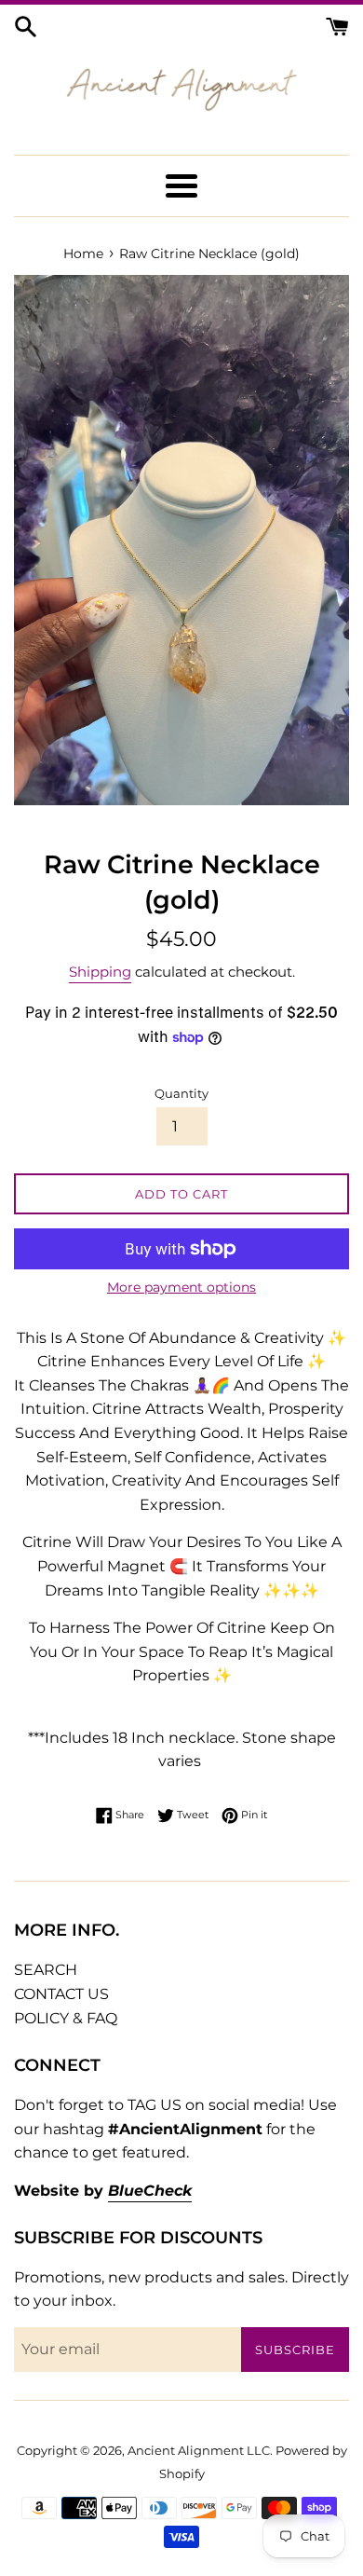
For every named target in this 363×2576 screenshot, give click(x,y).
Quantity (181, 1094)
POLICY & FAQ (66, 2018)
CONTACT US (61, 1994)
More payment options (181, 1287)
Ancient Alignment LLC (199, 2451)
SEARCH (46, 1970)
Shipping (100, 972)
